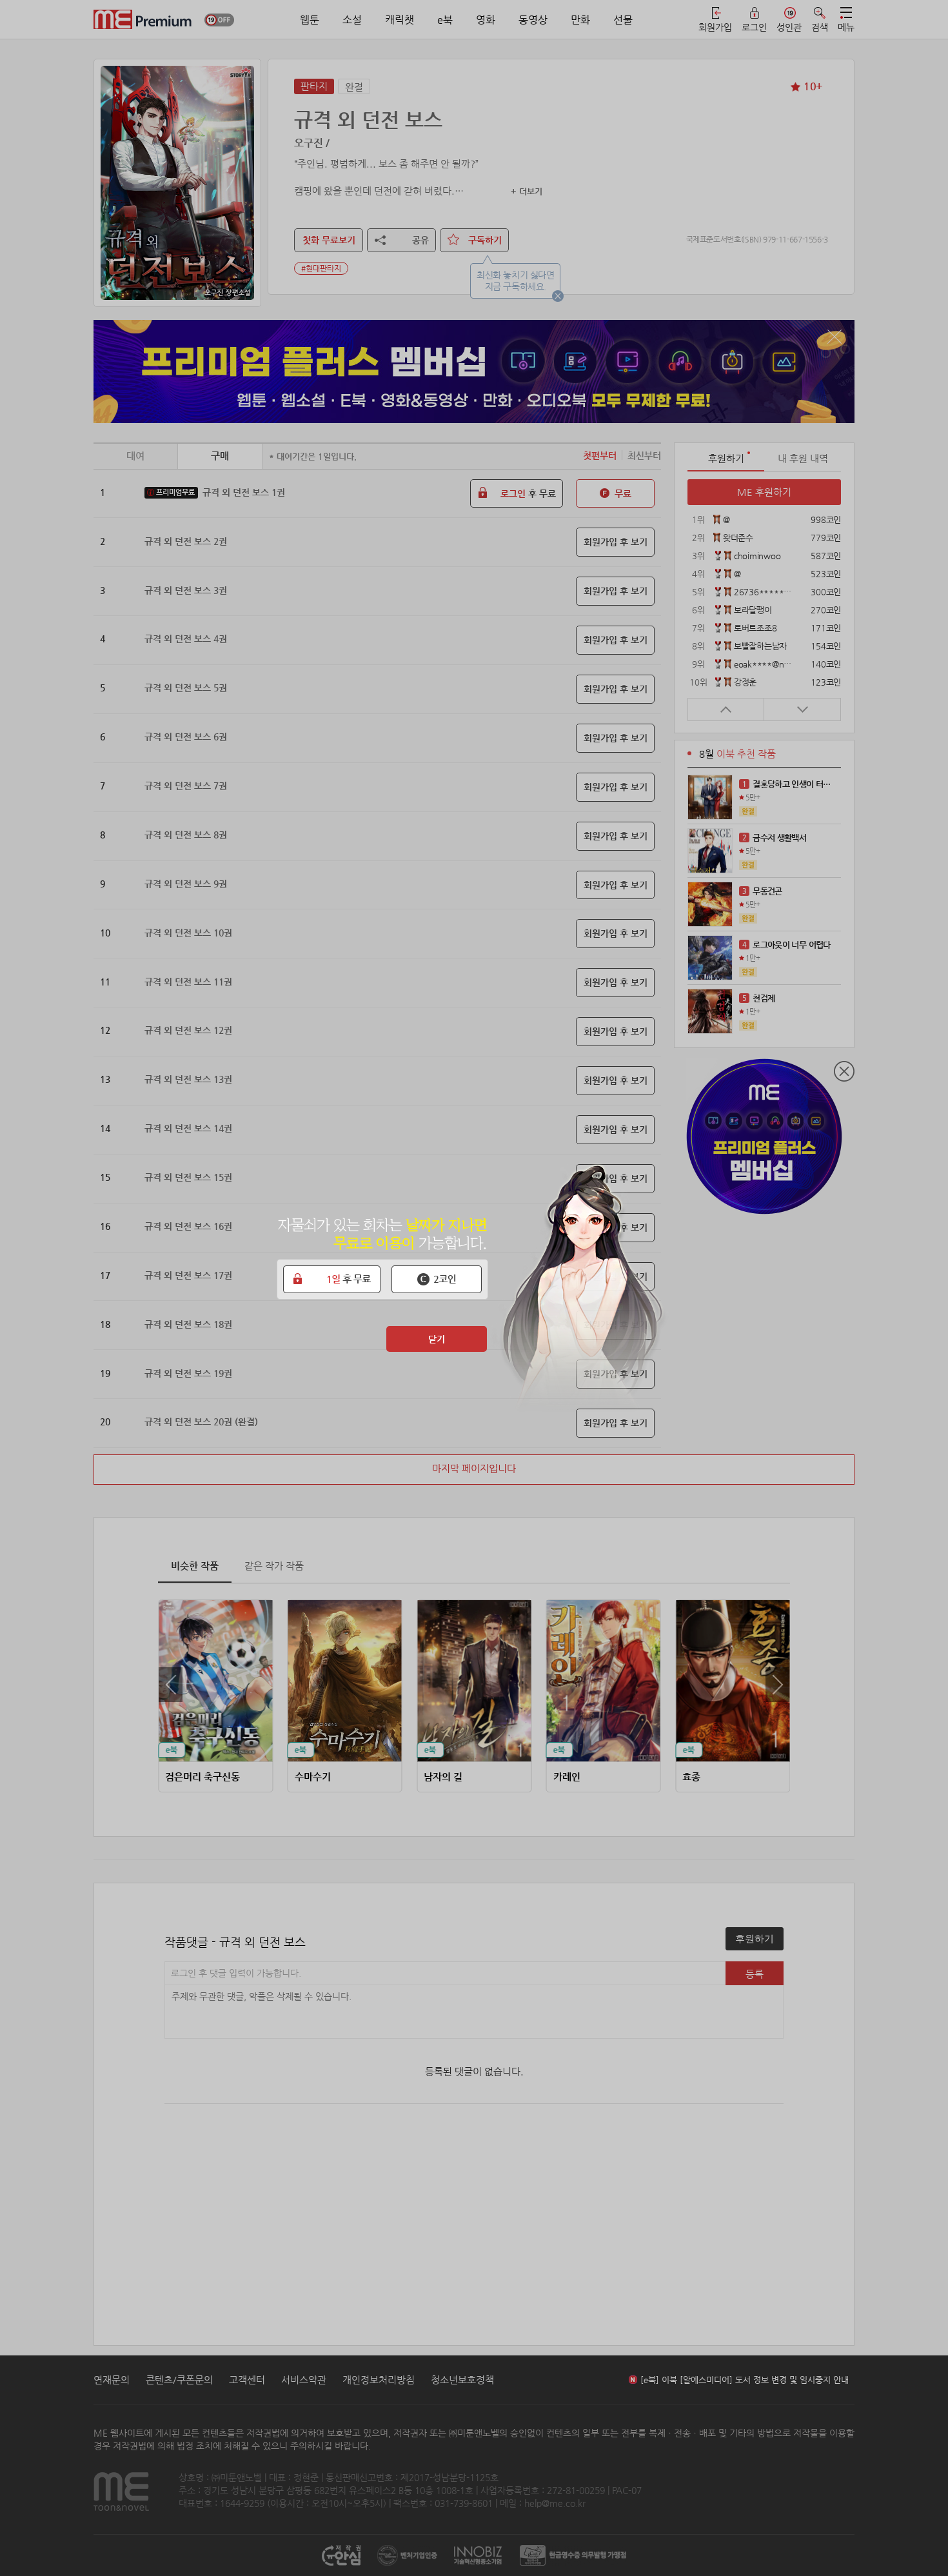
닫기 (437, 1339)
